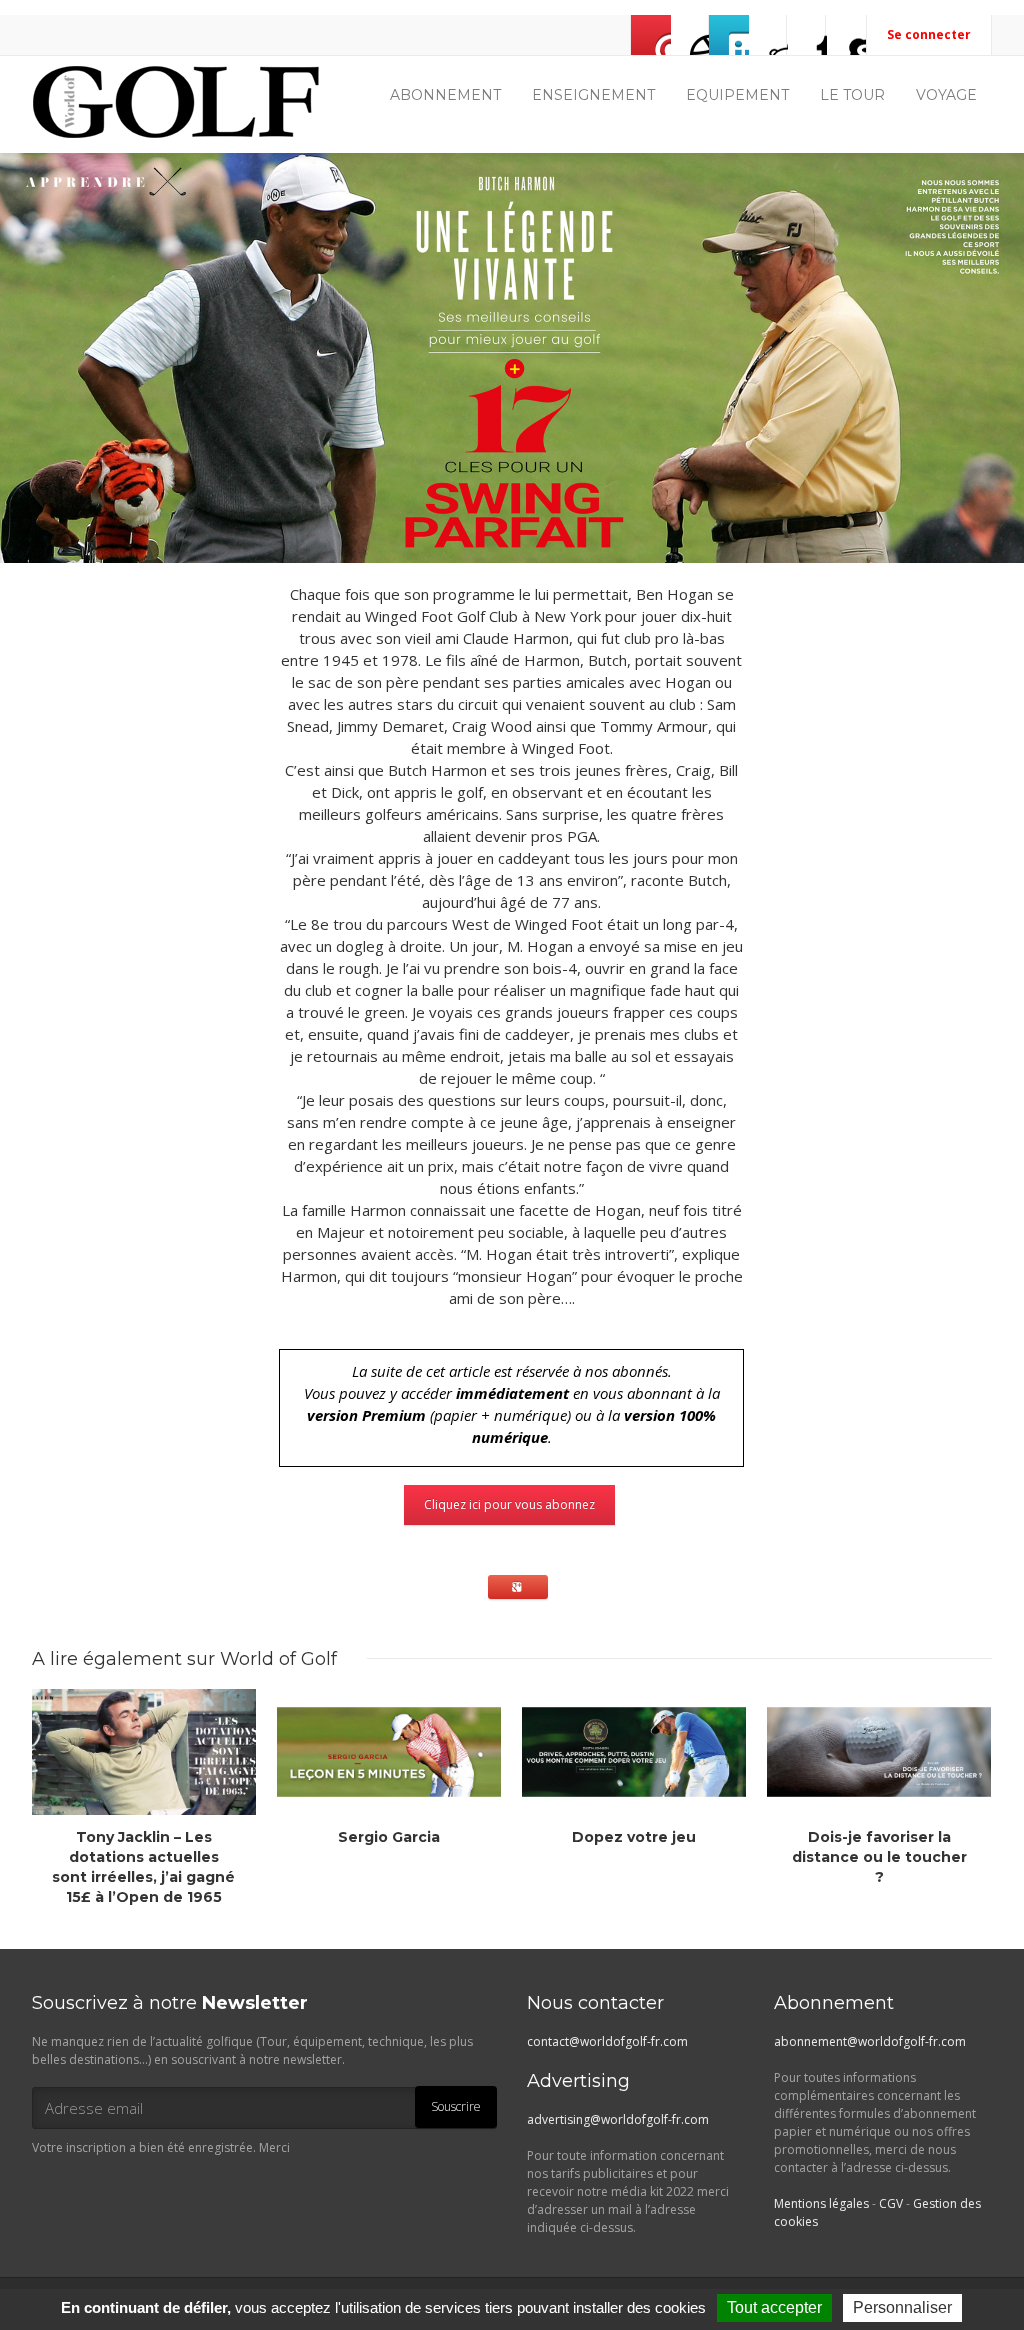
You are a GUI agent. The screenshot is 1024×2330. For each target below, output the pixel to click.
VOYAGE (946, 95)
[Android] (846, 35)
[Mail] (651, 35)
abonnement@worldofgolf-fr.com (870, 2041)
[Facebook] (690, 35)
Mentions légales (821, 2203)
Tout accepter (774, 2307)
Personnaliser (902, 2307)
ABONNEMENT (445, 95)
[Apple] (807, 35)
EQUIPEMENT (737, 95)
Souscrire (456, 2106)
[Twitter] (729, 35)
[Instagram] (768, 35)
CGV (891, 2203)
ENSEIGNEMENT (593, 95)
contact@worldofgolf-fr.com (607, 2041)
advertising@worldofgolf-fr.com (618, 2119)
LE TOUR (852, 95)
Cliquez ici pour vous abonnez (509, 1504)
